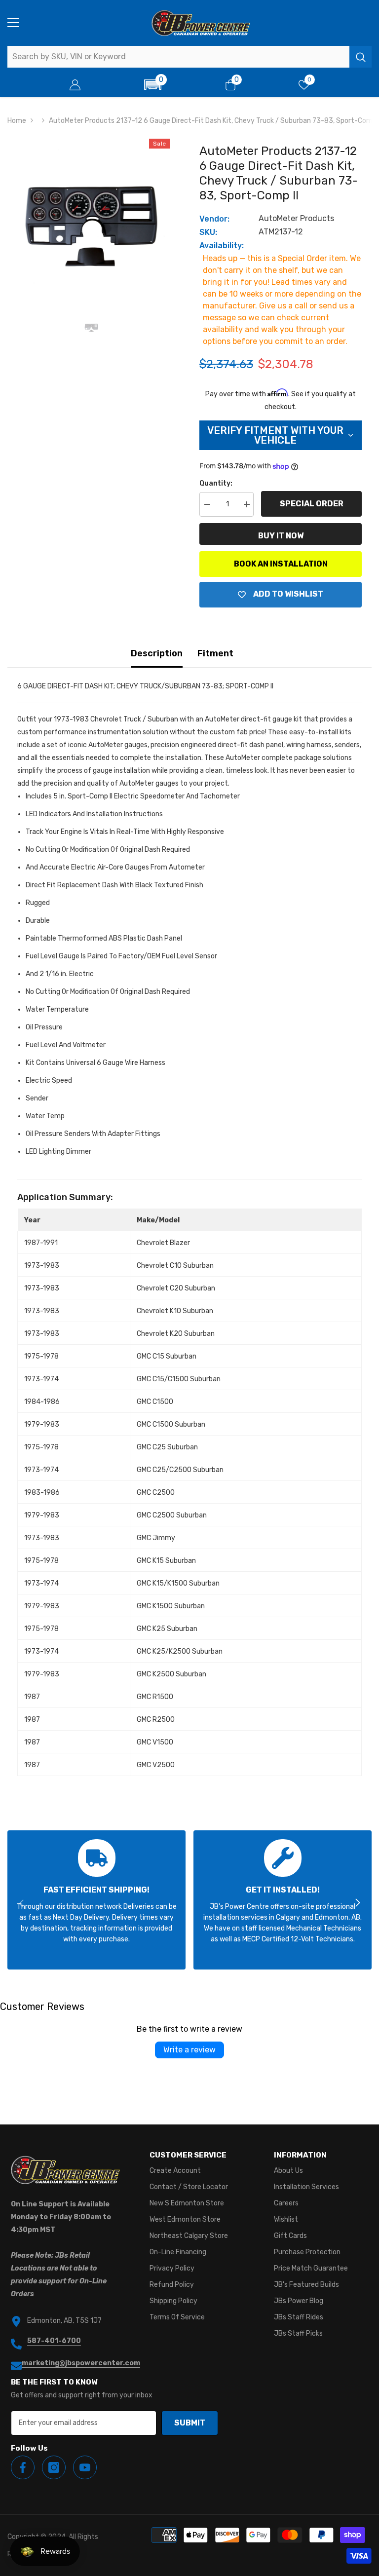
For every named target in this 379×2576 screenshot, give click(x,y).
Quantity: (216, 483)
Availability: (222, 246)
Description (157, 653)
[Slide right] (357, 1903)
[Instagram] (54, 2467)
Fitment (215, 653)
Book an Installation (281, 564)
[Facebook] (23, 2467)
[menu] (13, 23)
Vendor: (214, 219)
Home (17, 121)
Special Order (312, 504)
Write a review (189, 2050)
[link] (96, 1900)
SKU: (208, 232)
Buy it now (281, 536)
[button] (153, 85)
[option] (91, 217)
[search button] (360, 57)
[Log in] (75, 85)
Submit (190, 2423)
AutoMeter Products (296, 218)
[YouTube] (85, 2467)
